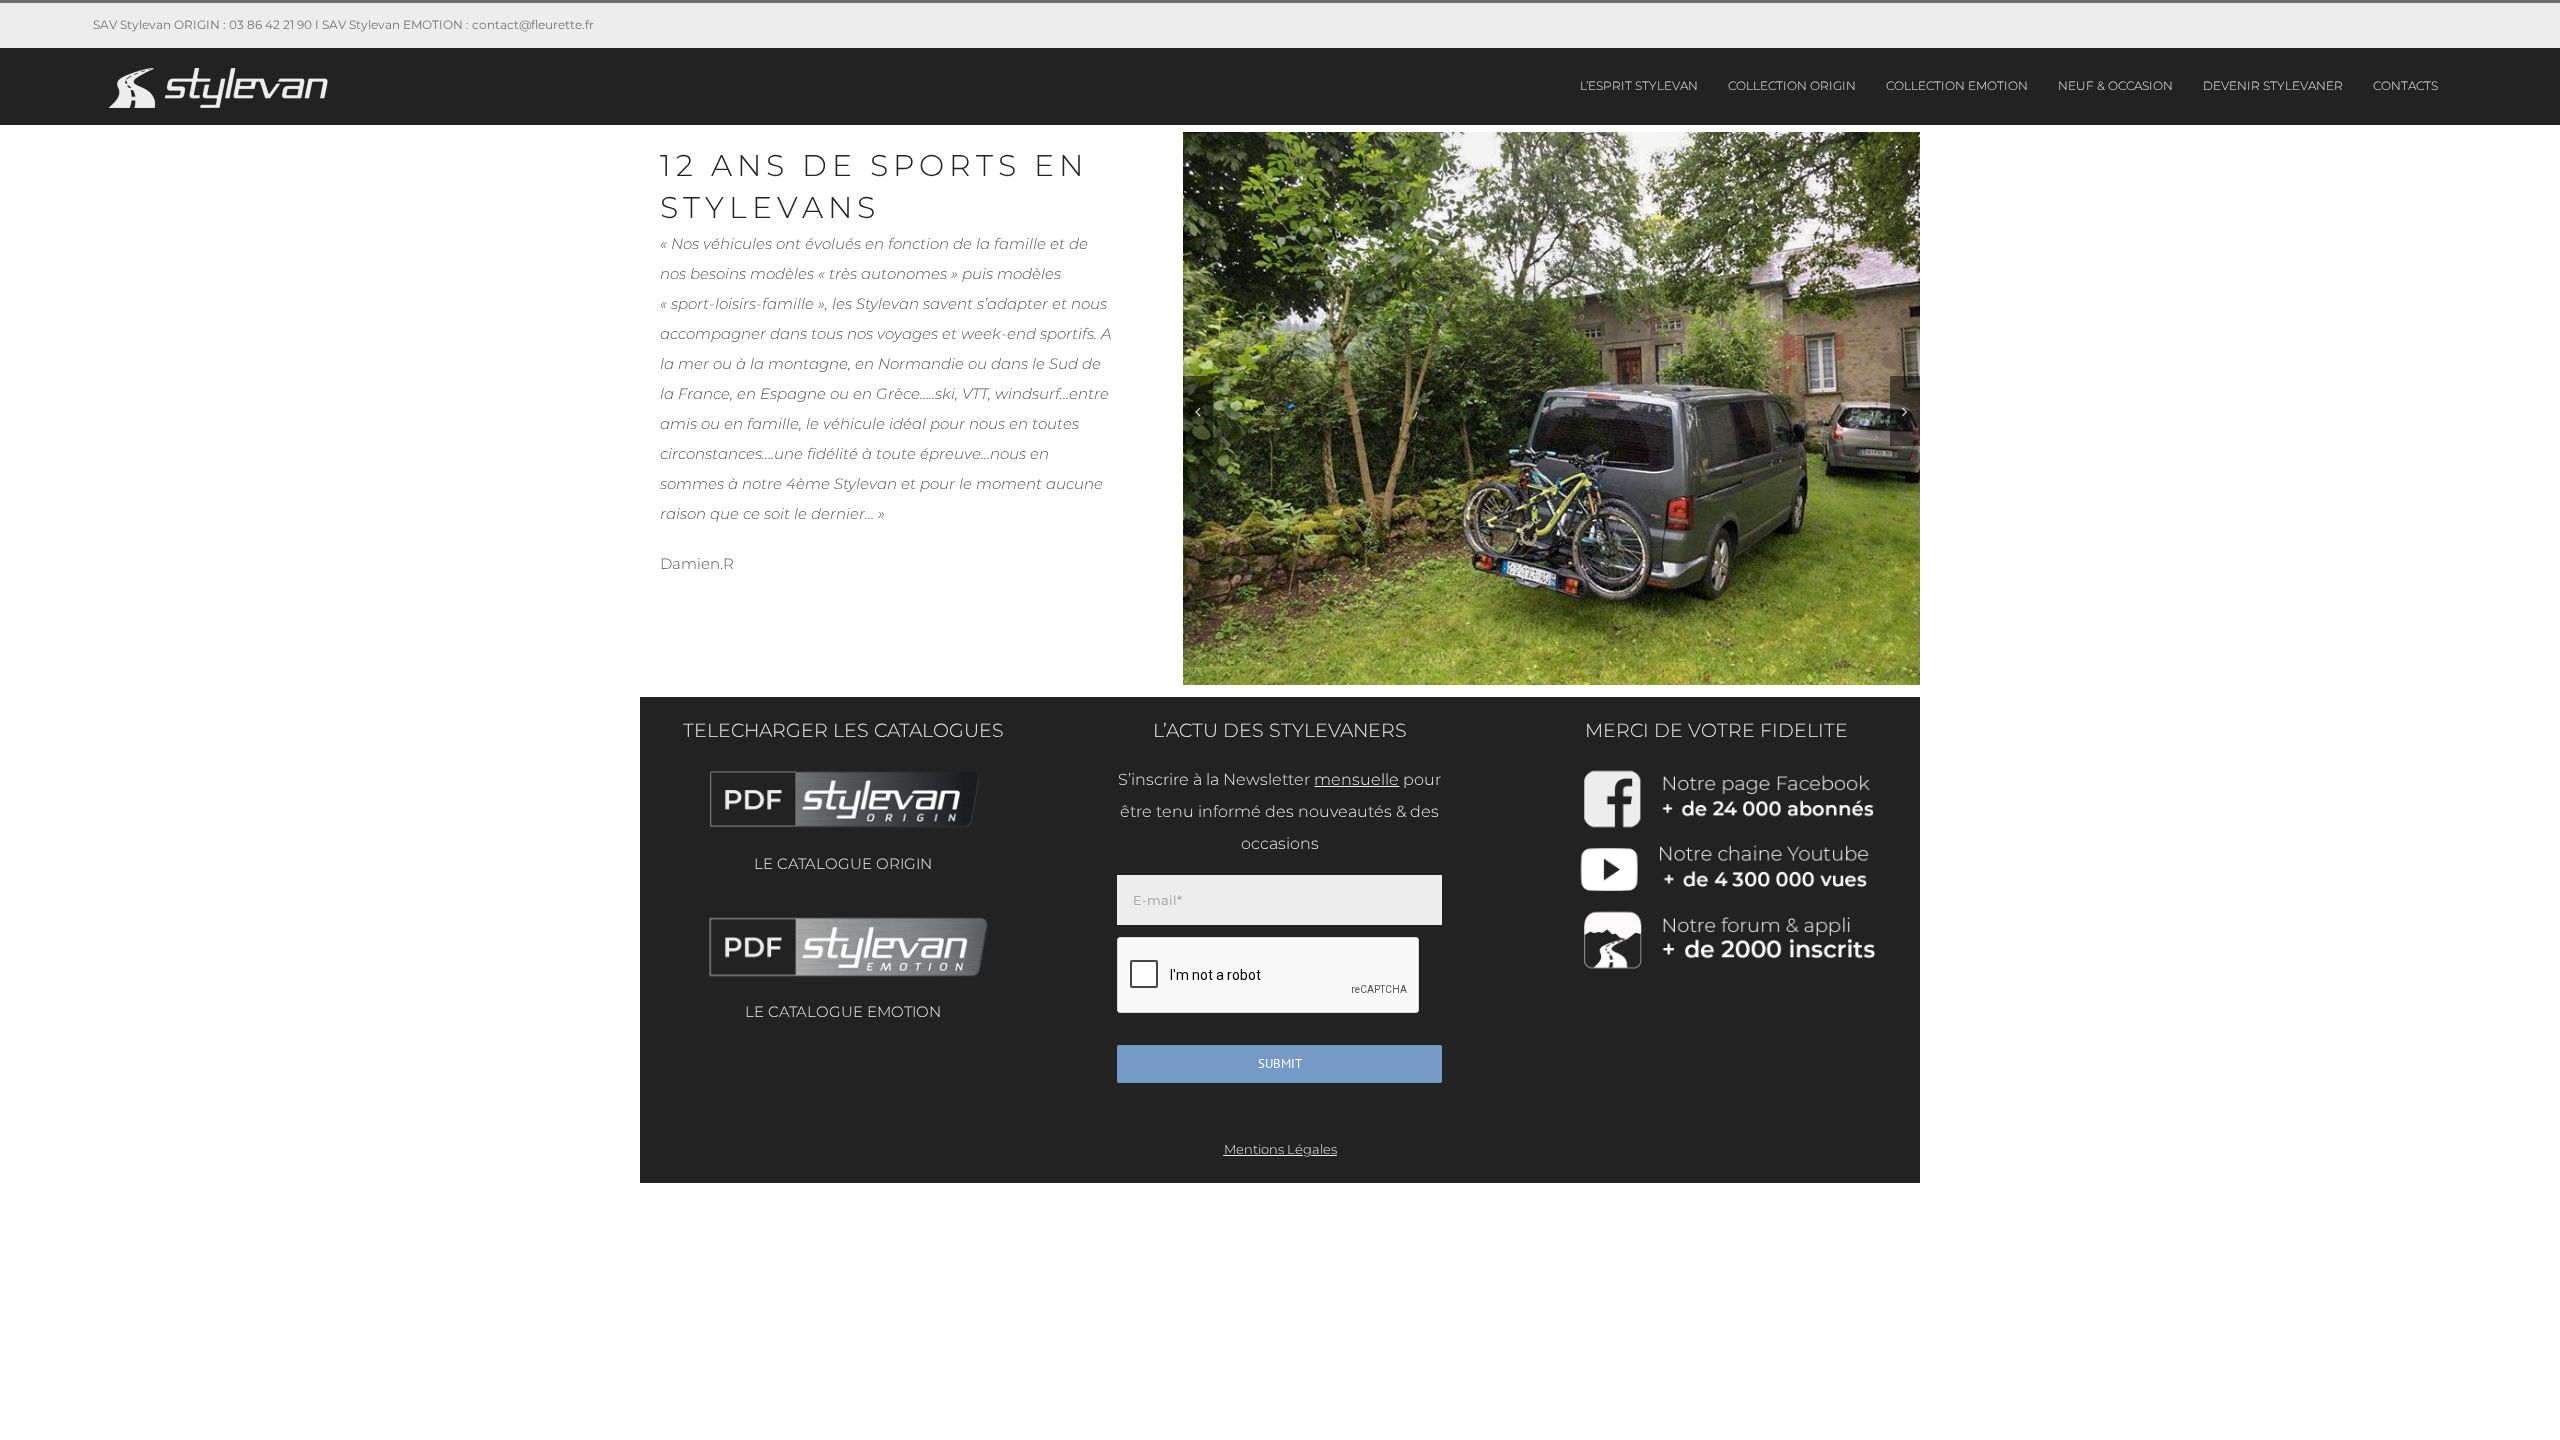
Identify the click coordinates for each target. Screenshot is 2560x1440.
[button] (1198, 411)
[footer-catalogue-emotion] (843, 918)
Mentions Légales (1280, 1149)
